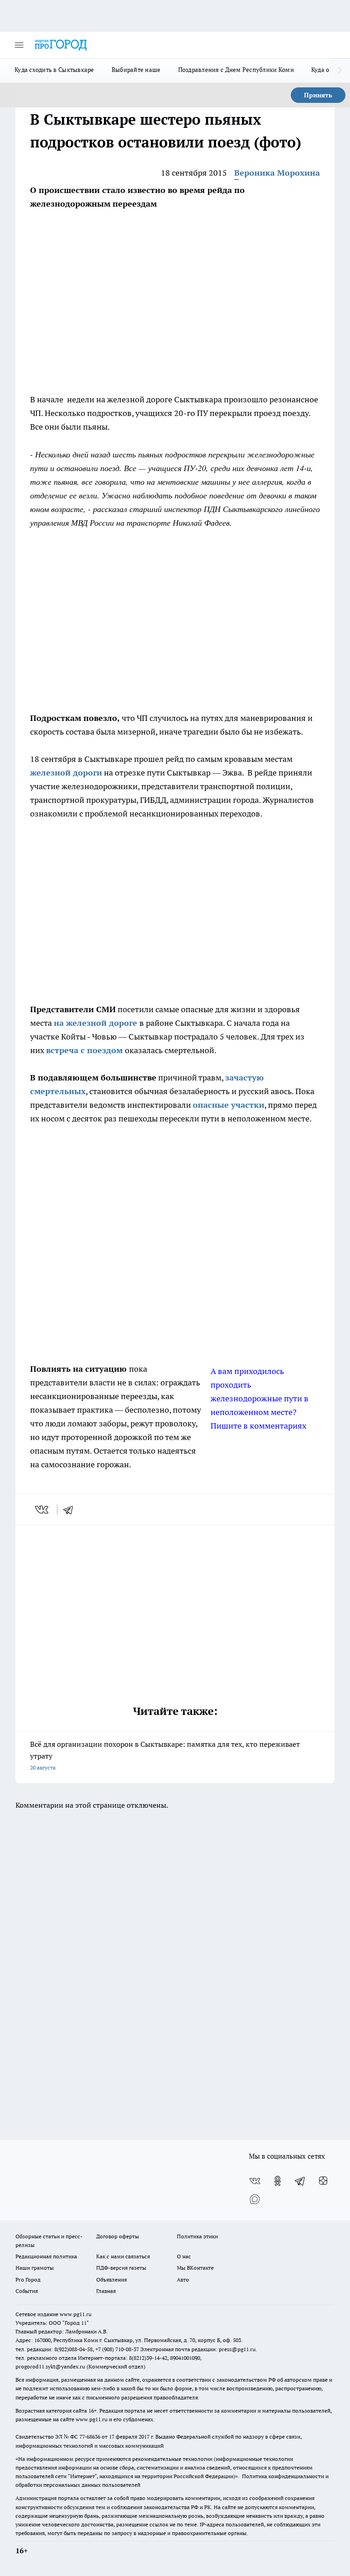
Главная (106, 2291)
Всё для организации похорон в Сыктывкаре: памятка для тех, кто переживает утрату (165, 1755)
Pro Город (28, 2279)
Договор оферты (118, 2236)
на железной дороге (97, 1023)
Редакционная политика (46, 2256)
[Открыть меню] (19, 45)
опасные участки (229, 1105)
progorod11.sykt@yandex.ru (50, 2366)
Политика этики (197, 2236)
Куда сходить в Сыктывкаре (54, 70)
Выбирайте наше (136, 70)
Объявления (111, 2279)
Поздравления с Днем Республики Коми (236, 70)
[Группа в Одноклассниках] (278, 2181)
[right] (340, 71)
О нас (184, 2256)
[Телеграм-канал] (300, 2181)
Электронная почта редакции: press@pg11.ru (198, 2349)
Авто (183, 2279)
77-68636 (90, 2437)
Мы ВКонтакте (195, 2268)
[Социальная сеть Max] (255, 2199)
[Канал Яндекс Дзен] (323, 2181)
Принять (318, 95)
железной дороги (66, 773)
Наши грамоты (35, 2268)
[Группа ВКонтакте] (255, 2181)
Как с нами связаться (123, 2256)
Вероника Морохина (277, 173)
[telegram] (71, 1510)
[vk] (43, 1510)
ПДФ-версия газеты (121, 2268)
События (27, 2291)
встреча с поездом (85, 1050)
